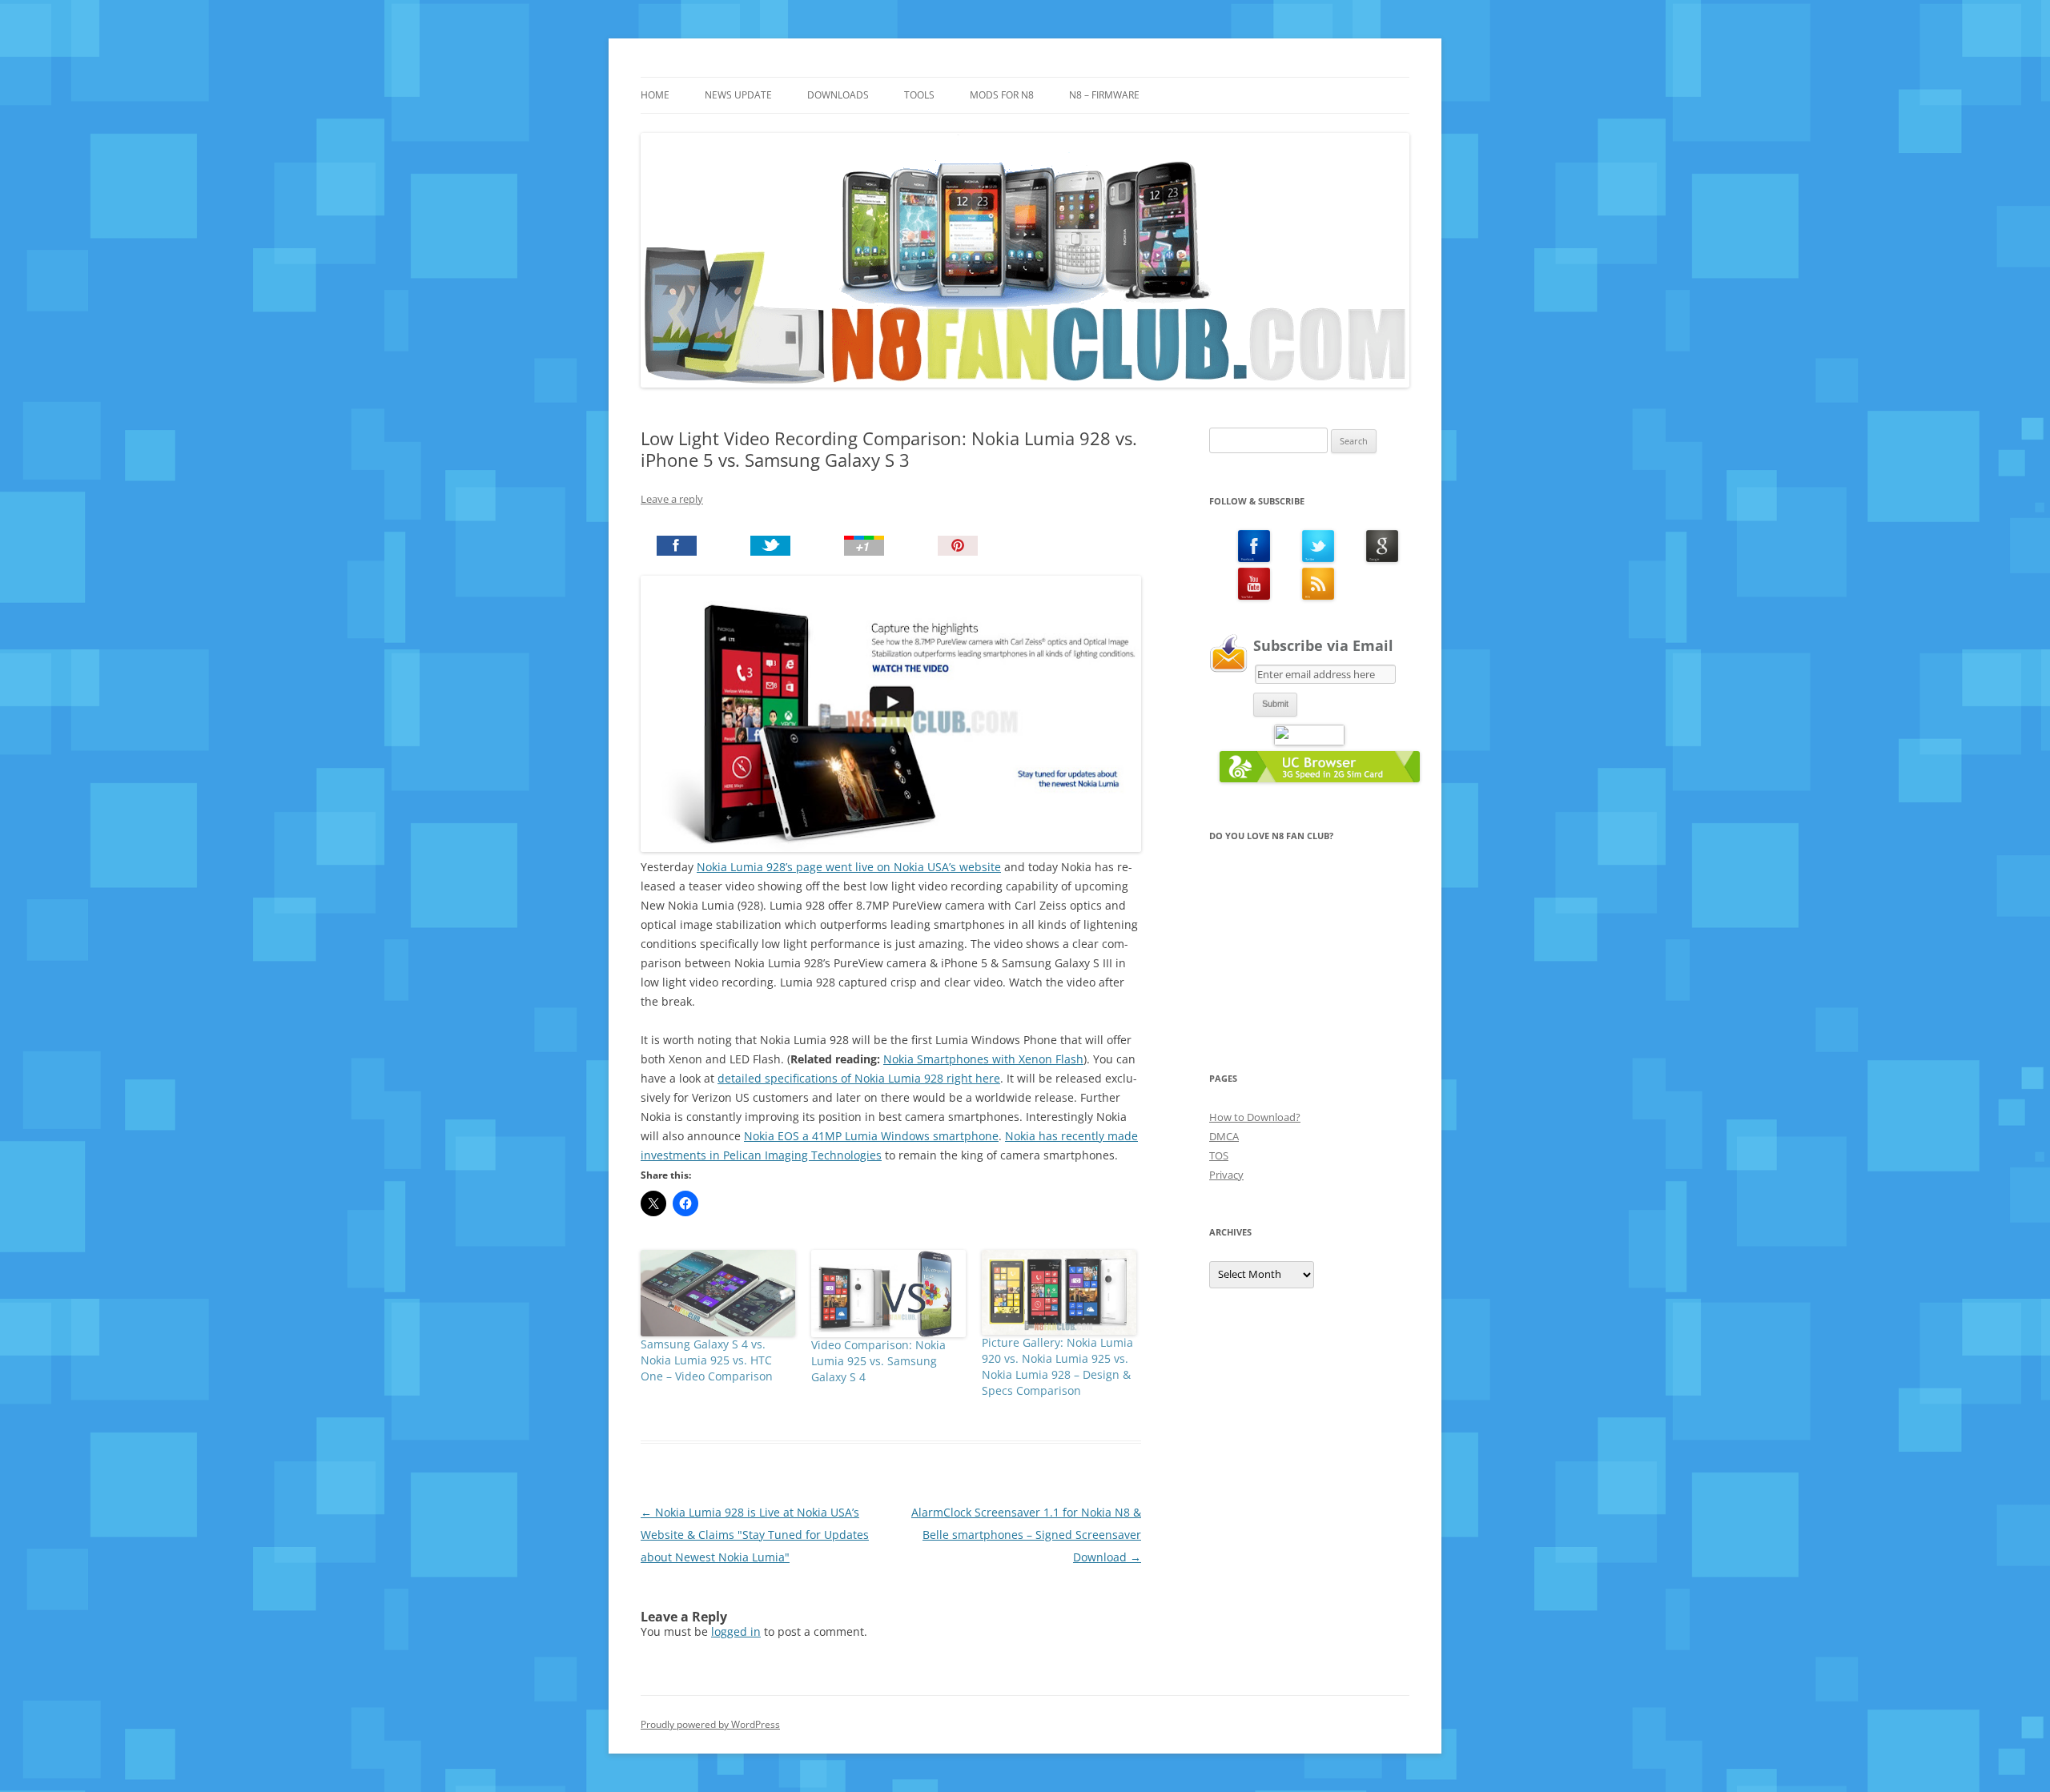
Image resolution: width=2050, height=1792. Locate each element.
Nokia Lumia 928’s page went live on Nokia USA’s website (849, 867)
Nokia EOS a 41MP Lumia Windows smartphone (871, 1136)
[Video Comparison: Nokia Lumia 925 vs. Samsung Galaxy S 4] (888, 1293)
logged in (736, 1631)
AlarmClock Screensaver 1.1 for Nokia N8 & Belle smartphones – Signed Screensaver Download (1026, 1535)
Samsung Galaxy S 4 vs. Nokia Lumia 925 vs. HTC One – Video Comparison (707, 1360)
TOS (1219, 1155)
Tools (919, 95)
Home (655, 95)
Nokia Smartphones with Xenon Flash (983, 1059)
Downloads (838, 95)
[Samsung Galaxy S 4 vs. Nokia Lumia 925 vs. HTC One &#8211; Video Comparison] (718, 1293)
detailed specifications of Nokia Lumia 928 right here (859, 1078)
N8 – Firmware (1104, 95)
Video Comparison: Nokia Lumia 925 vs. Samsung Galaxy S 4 (878, 1361)
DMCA (1224, 1136)
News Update (738, 95)
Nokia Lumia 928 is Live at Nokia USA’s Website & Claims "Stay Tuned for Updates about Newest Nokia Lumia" (755, 1535)
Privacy (1226, 1175)
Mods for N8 (1002, 95)
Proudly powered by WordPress (710, 1724)
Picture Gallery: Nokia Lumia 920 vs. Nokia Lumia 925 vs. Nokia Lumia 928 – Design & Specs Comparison (1057, 1366)
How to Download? (1255, 1117)
